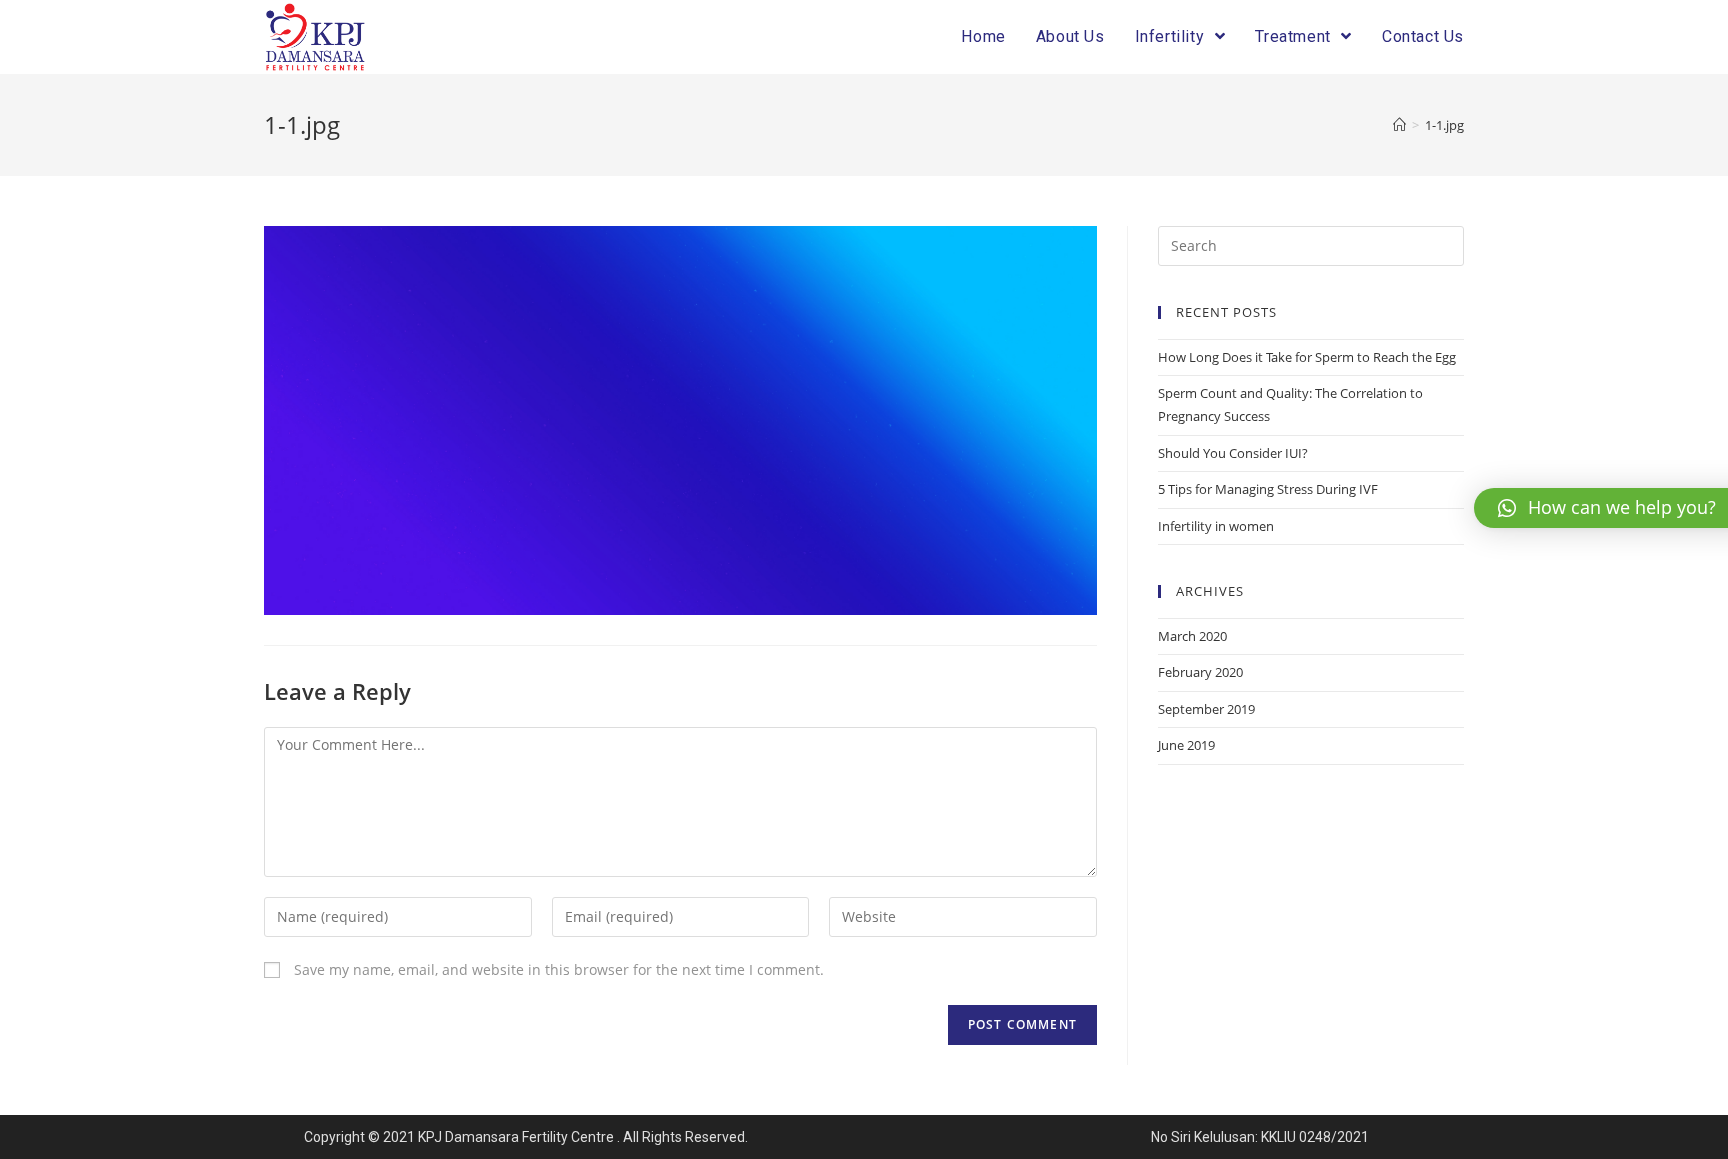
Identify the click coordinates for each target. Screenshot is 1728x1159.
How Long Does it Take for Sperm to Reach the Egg (1307, 357)
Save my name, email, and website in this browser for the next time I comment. (559, 969)
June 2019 (1186, 745)
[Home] (1399, 125)
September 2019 (1206, 709)
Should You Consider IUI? (1233, 453)
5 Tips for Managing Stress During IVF (1268, 489)
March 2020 (1192, 636)
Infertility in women (1216, 526)
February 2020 (1200, 672)
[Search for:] (1311, 244)
